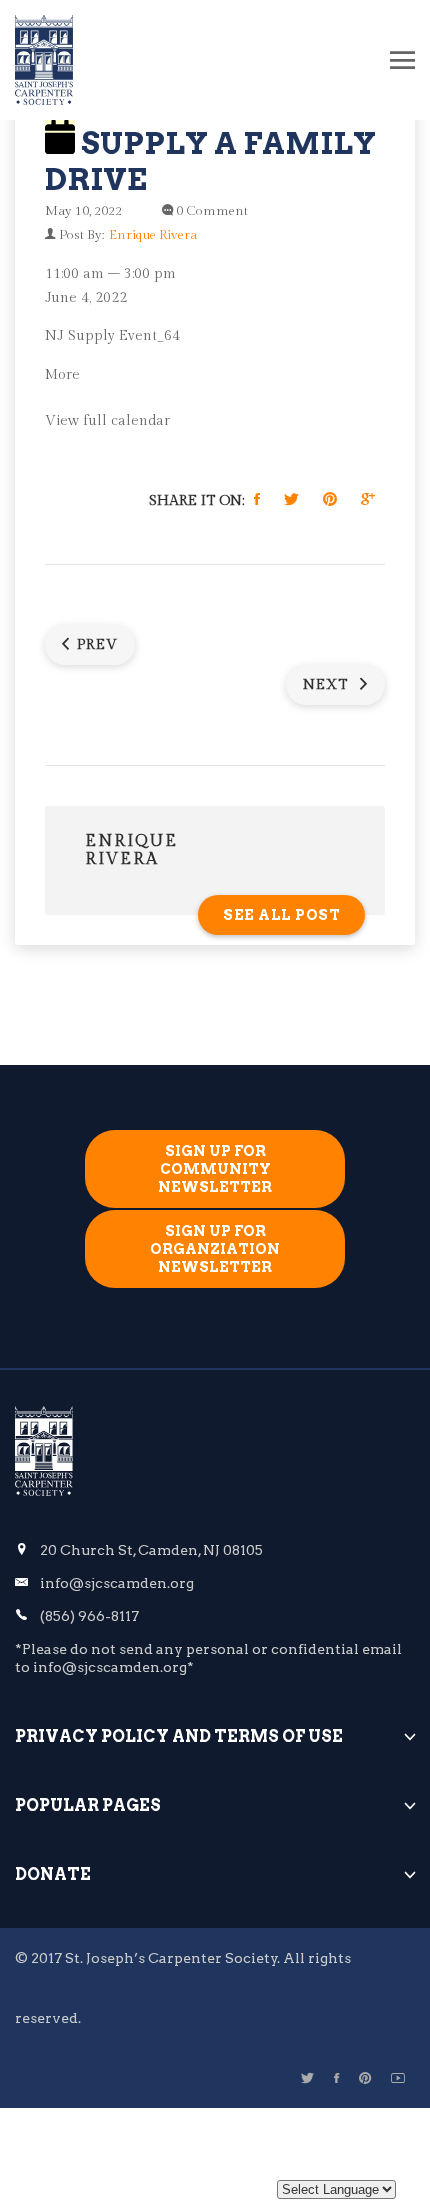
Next (328, 685)
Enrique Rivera (153, 235)
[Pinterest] (365, 2078)
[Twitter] (307, 2078)
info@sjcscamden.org (117, 1583)
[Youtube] (398, 2078)
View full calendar (107, 421)
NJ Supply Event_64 (112, 336)
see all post (281, 915)
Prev (97, 645)
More (62, 375)
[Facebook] (336, 2078)
